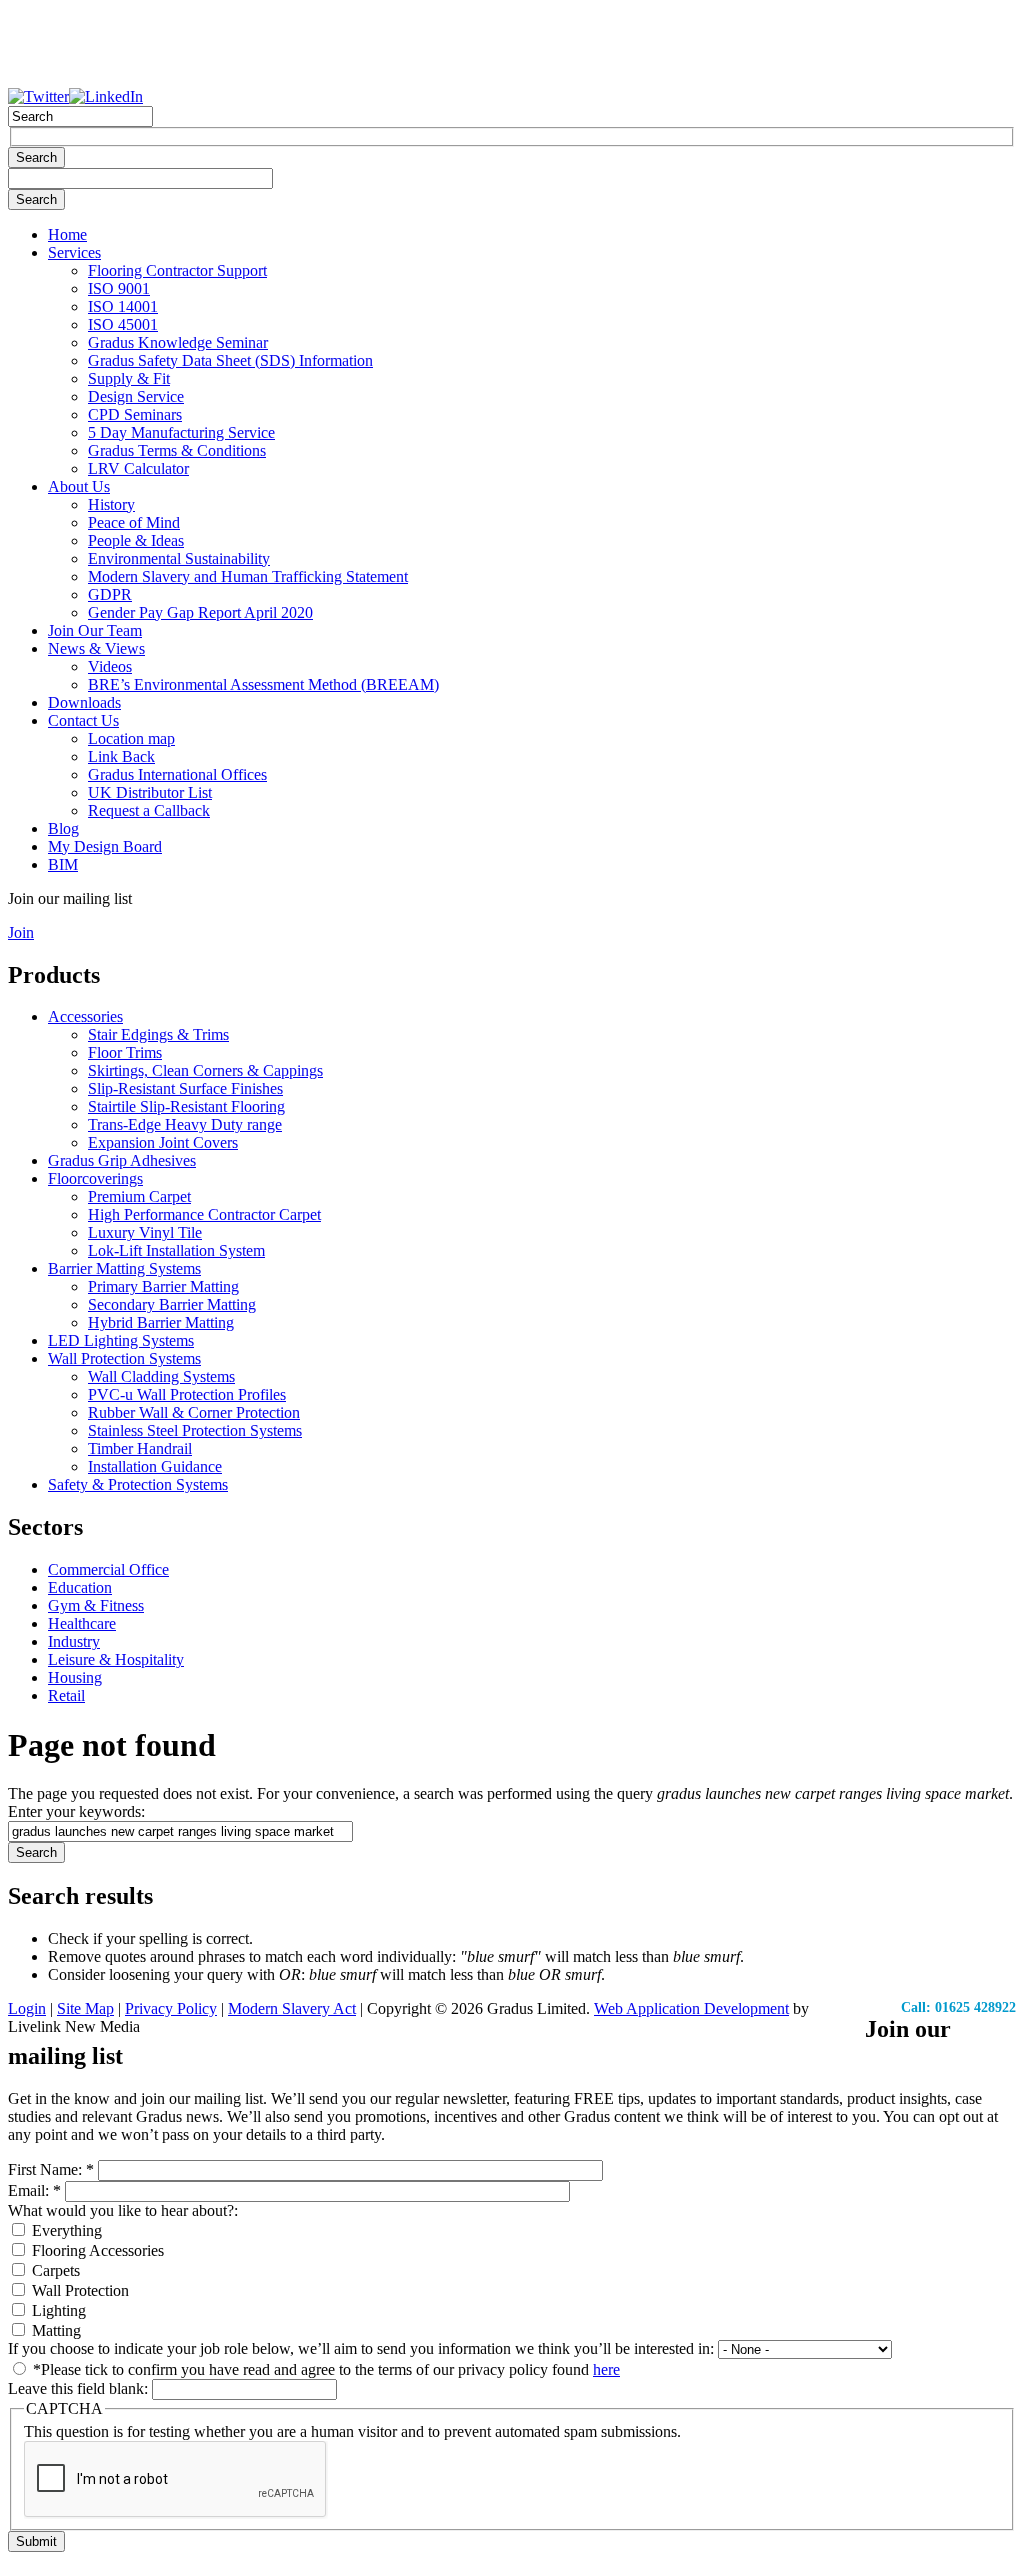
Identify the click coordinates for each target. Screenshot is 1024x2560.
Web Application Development (691, 2008)
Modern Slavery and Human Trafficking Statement (248, 576)
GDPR (110, 594)
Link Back (121, 756)
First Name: (51, 2169)
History (111, 504)
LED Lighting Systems (121, 1340)
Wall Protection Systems (124, 1358)
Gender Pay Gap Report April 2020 (200, 612)
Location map (131, 738)
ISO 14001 (123, 306)
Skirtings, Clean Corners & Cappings (205, 1070)
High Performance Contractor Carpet (204, 1214)
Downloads (84, 702)
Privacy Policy (171, 2008)
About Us (79, 486)
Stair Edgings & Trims (158, 1034)
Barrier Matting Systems (124, 1268)
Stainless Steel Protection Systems (195, 1430)
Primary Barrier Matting (163, 1286)
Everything (65, 2230)
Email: (34, 2190)
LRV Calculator (138, 468)
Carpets (54, 2270)
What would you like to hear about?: (123, 2210)
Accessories (85, 1016)
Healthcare (82, 1623)
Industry (74, 1641)
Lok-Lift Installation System (176, 1250)
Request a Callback (149, 810)
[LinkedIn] (106, 96)
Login (27, 2008)
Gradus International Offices (177, 774)
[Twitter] (38, 96)
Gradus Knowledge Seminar (178, 342)
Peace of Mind (134, 522)
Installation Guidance (155, 1466)
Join (21, 932)
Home (67, 234)
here (606, 2369)
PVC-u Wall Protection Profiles (187, 1394)
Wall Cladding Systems (161, 1376)
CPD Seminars (135, 414)
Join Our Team (95, 630)
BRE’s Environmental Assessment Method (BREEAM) (263, 684)
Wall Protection (78, 2290)
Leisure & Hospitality (116, 1659)
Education (80, 1587)
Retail (66, 1695)
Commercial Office (108, 1569)
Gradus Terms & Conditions (177, 450)
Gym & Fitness (96, 1605)
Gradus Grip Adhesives (122, 1160)
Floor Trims (125, 1052)
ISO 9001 (119, 288)
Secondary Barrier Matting (172, 1304)
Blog (63, 828)
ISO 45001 (123, 324)
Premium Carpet (139, 1196)
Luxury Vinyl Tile (145, 1232)
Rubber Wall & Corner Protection (194, 1412)
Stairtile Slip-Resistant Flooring (186, 1106)
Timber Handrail (140, 1448)
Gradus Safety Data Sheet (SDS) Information (230, 360)
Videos (110, 666)
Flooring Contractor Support (177, 270)
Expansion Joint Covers (163, 1142)
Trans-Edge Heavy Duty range (185, 1124)
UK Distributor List (150, 792)
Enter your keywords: (76, 1811)
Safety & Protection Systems (138, 1484)
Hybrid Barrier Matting (161, 1322)
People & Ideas (136, 540)
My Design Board (105, 846)
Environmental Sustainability (179, 558)
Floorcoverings (95, 1178)
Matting (54, 2330)
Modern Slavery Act (292, 2008)
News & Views (96, 648)
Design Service (136, 396)
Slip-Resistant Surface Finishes (185, 1088)
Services (74, 252)
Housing (75, 1677)
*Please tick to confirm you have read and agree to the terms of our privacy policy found (324, 2369)
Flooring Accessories (96, 2250)
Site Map (85, 2008)
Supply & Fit (129, 378)
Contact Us (83, 720)
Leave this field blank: (80, 2388)
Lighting (57, 2310)
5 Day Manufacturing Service (181, 432)
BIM (63, 864)
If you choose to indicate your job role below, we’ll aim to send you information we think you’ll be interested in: (363, 2348)
